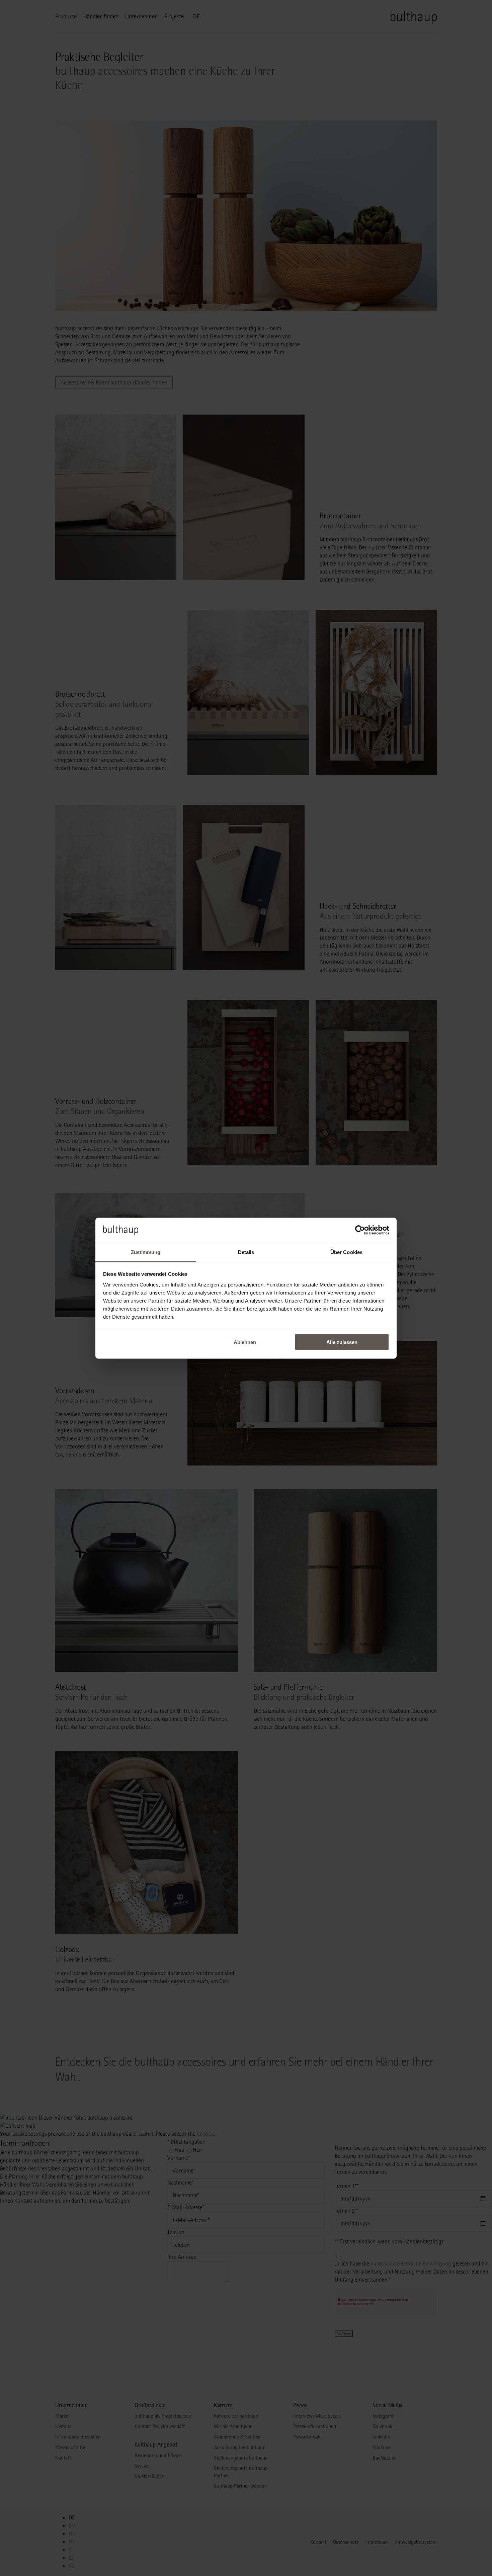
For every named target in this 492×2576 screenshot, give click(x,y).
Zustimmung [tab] (146, 1252)
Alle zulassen (342, 1342)
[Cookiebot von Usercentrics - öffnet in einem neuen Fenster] (360, 1230)
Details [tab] (246, 1252)
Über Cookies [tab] (346, 1252)
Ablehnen (245, 1342)
